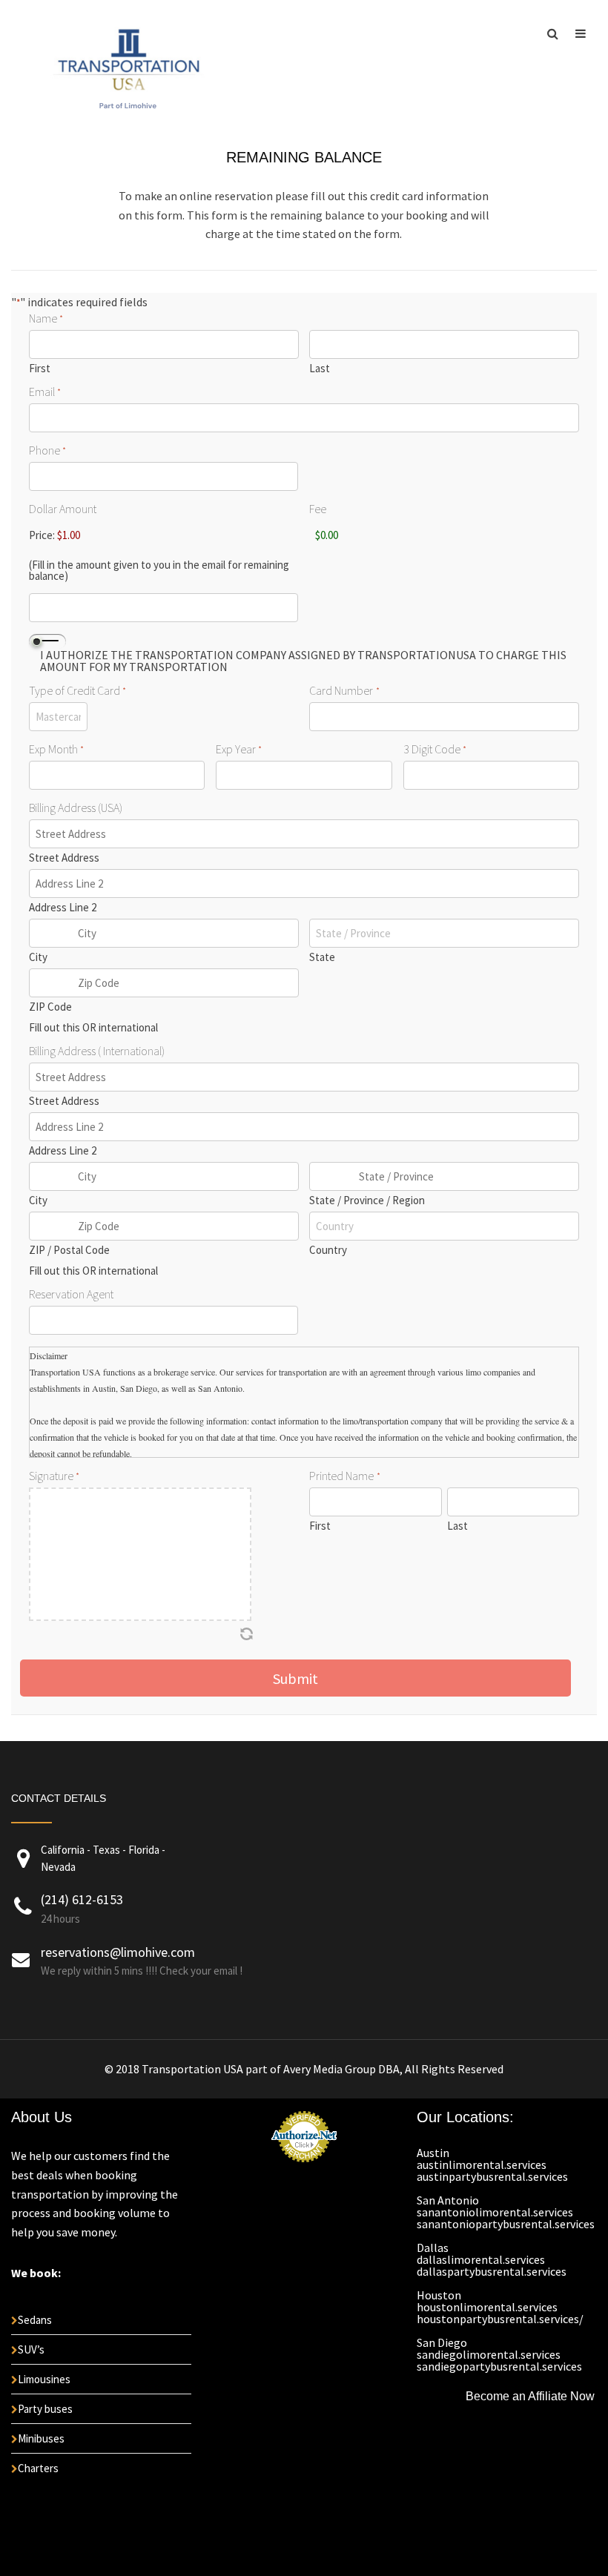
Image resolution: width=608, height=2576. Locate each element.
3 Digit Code (435, 749)
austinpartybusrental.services (492, 2176)
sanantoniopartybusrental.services (506, 2224)
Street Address (64, 857)
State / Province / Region (367, 1199)
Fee (318, 509)
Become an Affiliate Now (530, 2396)
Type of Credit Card (77, 690)
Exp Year (239, 749)
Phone (47, 450)
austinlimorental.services (482, 2164)
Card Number (344, 690)
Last (320, 367)
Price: (42, 535)
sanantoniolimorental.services (495, 2212)
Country (328, 1249)
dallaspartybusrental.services (492, 2271)
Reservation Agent (71, 1294)
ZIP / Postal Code (69, 1249)
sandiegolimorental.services (489, 2354)
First (40, 367)
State (322, 956)
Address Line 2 (63, 906)
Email (45, 392)
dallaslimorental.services (481, 2259)
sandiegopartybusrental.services (499, 2366)
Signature (54, 1476)
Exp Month (56, 749)
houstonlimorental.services (487, 2307)
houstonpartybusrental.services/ (500, 2319)
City (38, 956)
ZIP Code (50, 1006)
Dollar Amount (63, 509)
